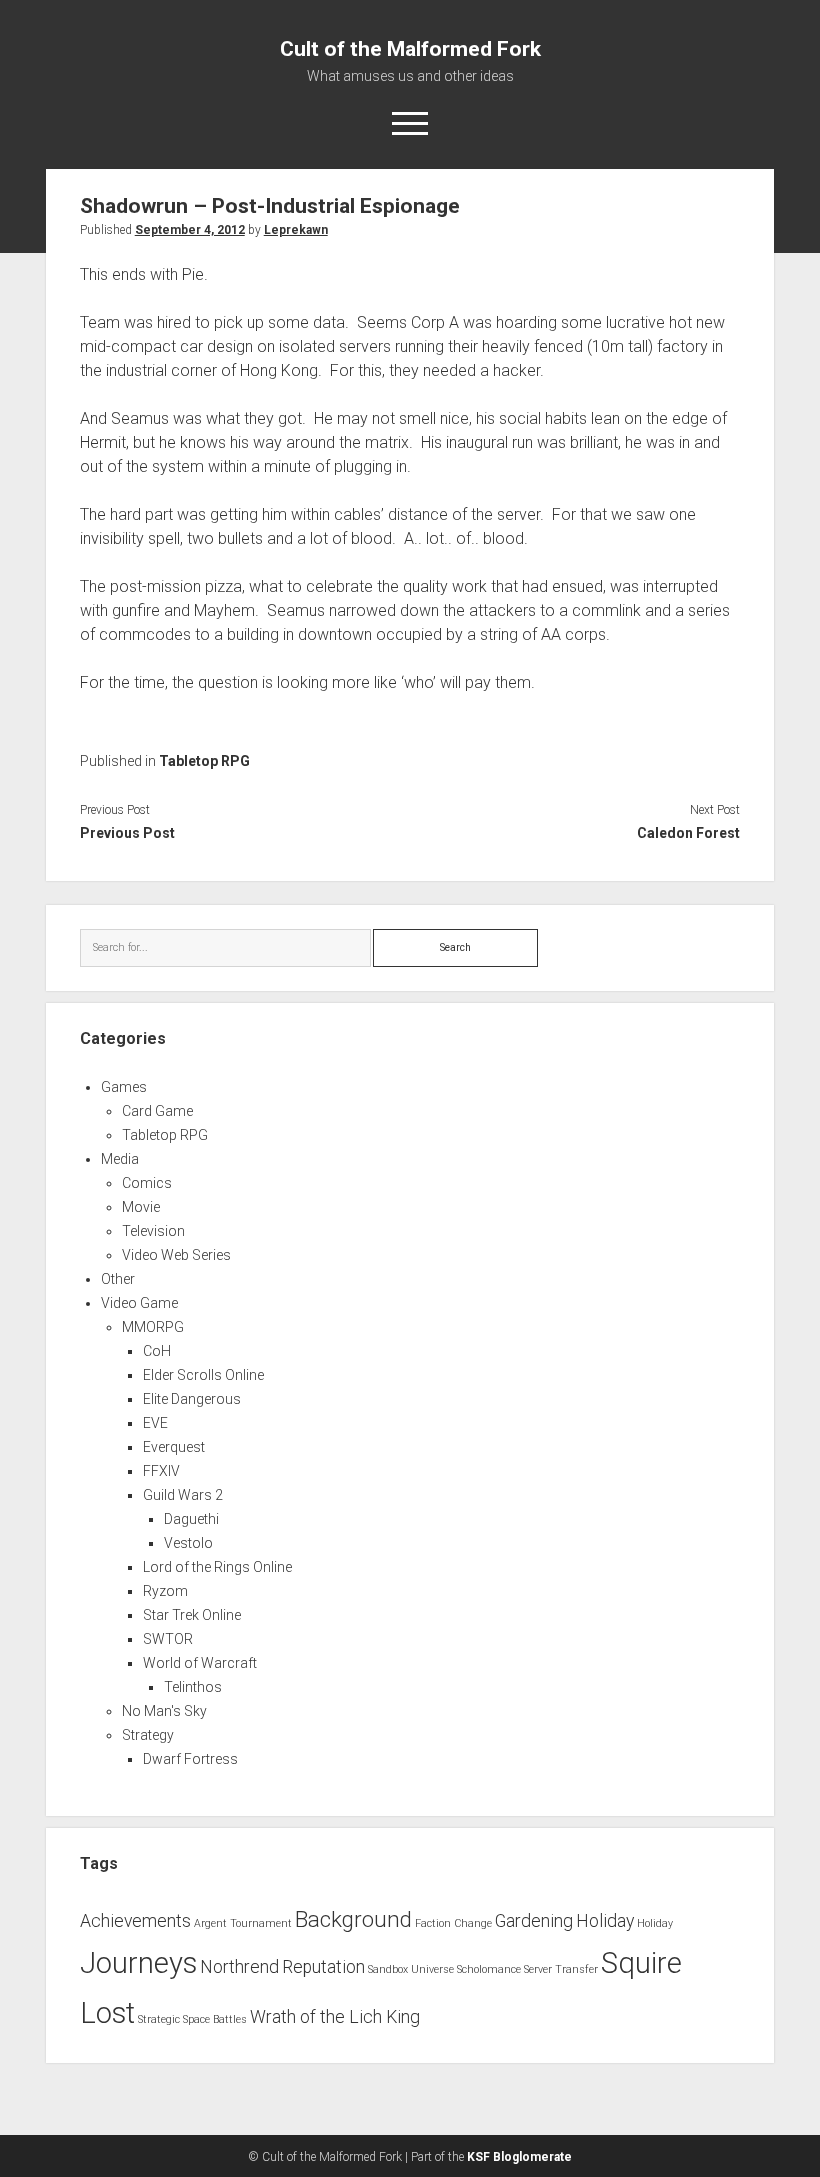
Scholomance (489, 1969)
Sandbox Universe (411, 1969)
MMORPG (153, 1327)
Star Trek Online (192, 1615)
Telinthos (193, 1687)
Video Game (139, 1303)
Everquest (174, 1447)
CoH (157, 1351)
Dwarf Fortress (190, 1759)
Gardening (534, 1921)
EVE (155, 1423)
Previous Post (127, 833)
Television (153, 1231)
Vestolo (188, 1543)
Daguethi (191, 1519)
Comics (147, 1183)
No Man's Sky (164, 1711)
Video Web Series (176, 1255)
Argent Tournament (243, 1923)
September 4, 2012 (190, 230)
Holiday (605, 1921)
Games (124, 1087)
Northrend (239, 1967)
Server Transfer (561, 1969)
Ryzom (165, 1591)
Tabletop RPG (204, 761)
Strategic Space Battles (192, 2019)
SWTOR (168, 1639)
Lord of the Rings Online (217, 1567)
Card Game (157, 1111)
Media (120, 1159)
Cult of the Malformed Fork (410, 49)
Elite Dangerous (192, 1399)
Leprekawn (296, 230)
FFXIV (161, 1471)
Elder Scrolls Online (203, 1375)
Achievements (135, 1921)
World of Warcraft (200, 1663)
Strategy (148, 1735)
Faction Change (453, 1923)
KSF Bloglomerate (519, 2157)
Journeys (138, 1963)
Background (353, 1919)
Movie (141, 1207)
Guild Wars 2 (183, 1495)
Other (118, 1279)
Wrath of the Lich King (335, 2017)
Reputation (323, 1967)
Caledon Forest (688, 833)
